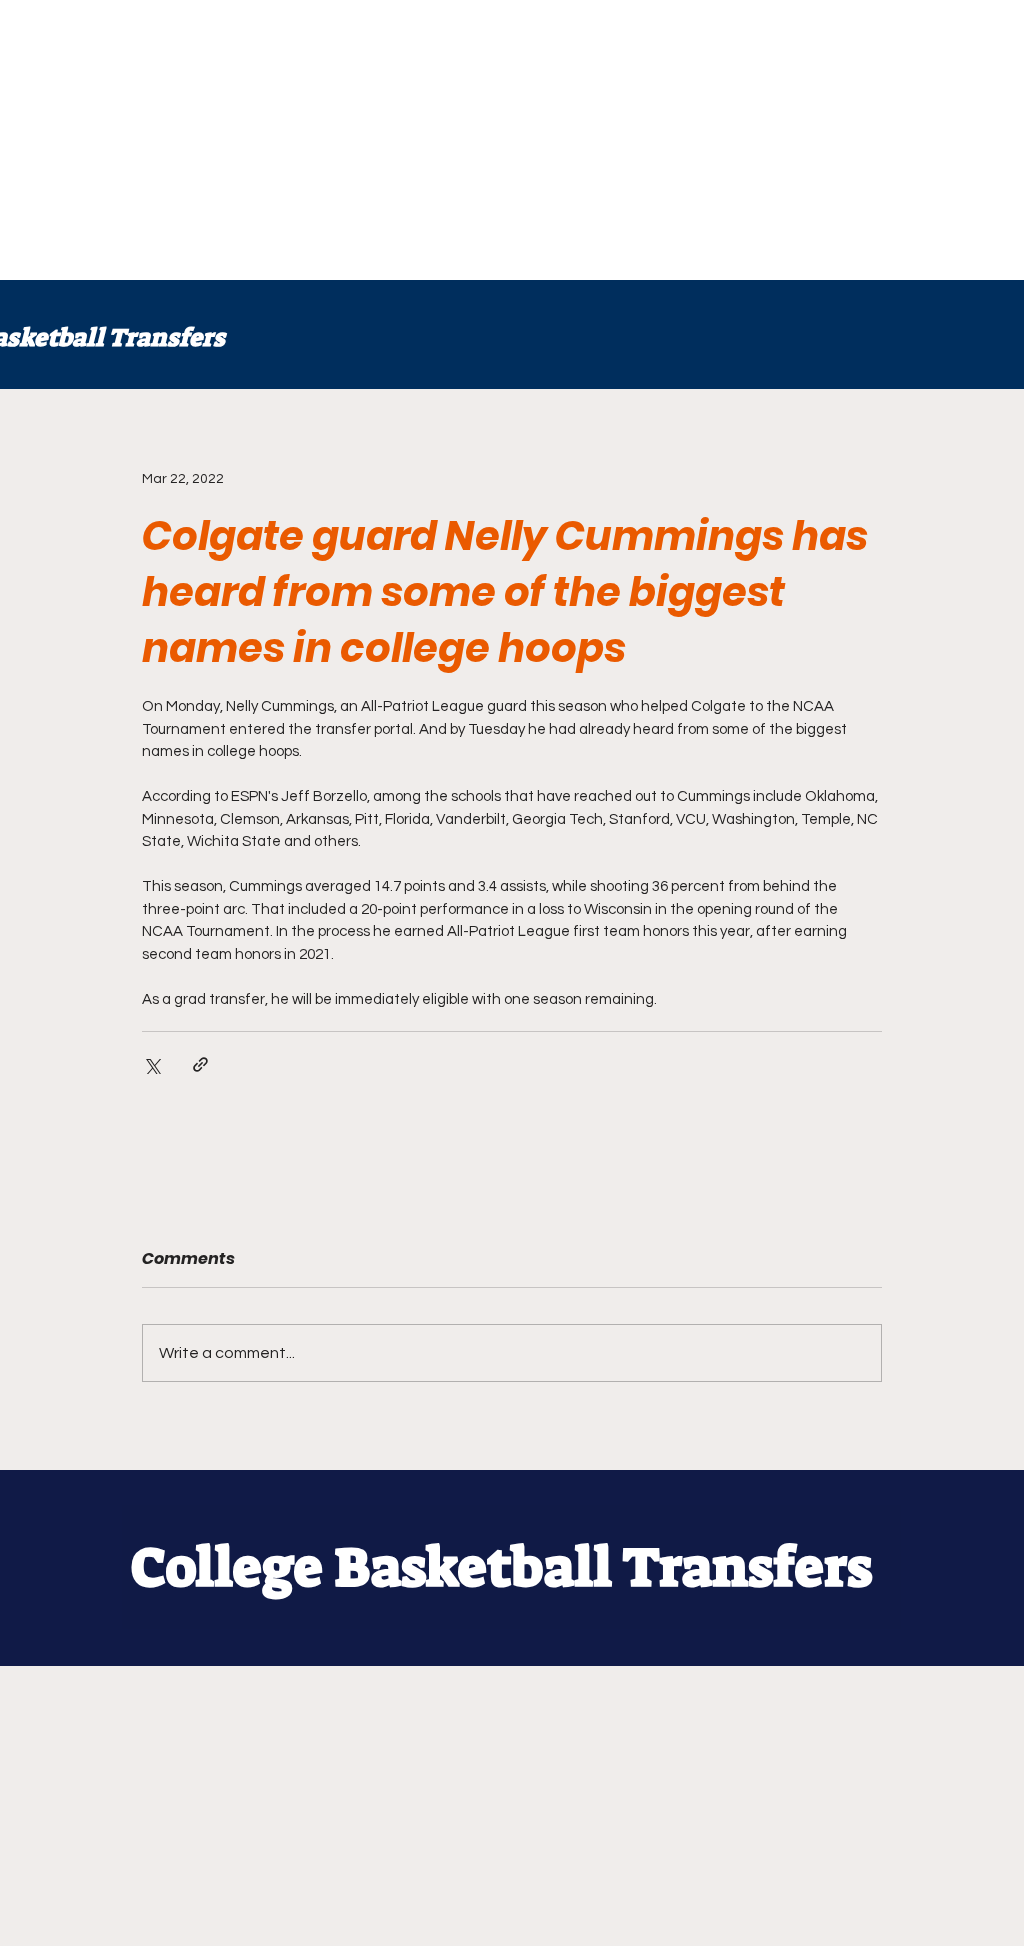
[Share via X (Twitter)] (151, 1064)
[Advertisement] (512, 140)
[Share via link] (200, 1064)
